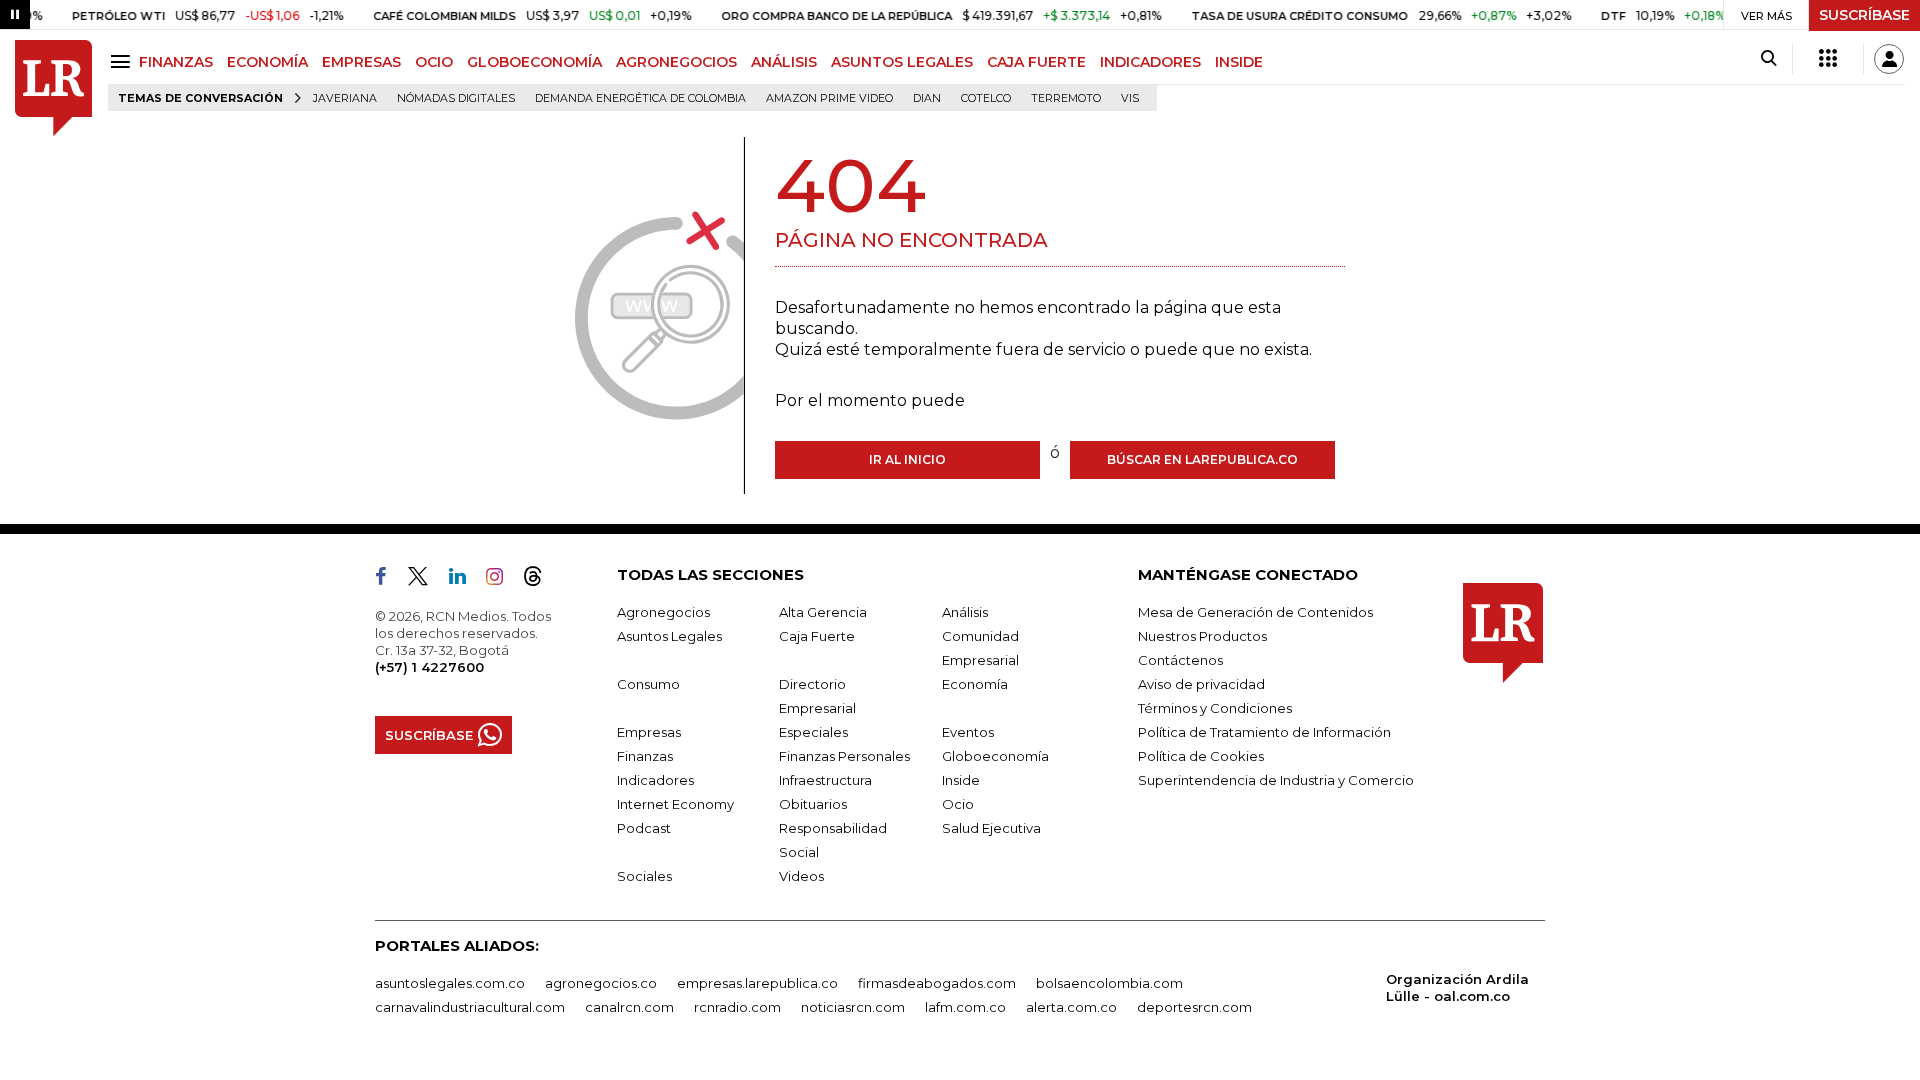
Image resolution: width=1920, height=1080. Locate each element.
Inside (961, 780)
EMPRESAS (361, 62)
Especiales (813, 732)
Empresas (649, 732)
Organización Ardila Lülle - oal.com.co (1457, 987)
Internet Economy (675, 804)
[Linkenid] (465, 580)
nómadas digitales (456, 98)
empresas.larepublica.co (757, 983)
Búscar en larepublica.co (1202, 459)
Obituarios (813, 804)
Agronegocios (663, 612)
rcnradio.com (737, 1007)
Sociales (644, 876)
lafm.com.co (965, 1007)
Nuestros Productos (1202, 636)
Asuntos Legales (669, 636)
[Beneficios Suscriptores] (1828, 59)
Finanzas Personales (844, 756)
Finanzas (645, 756)
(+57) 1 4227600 (429, 667)
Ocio (958, 804)
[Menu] (123, 61)
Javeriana (345, 98)
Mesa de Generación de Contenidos (1255, 612)
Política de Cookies (1201, 756)
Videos (801, 876)
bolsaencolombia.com (1109, 983)
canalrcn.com (629, 1007)
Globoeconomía (995, 756)
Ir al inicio (907, 459)
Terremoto (1066, 98)
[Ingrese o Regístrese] (1889, 59)
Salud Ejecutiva (991, 828)
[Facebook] (389, 580)
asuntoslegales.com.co (450, 983)
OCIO (434, 62)
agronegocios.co (601, 983)
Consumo (648, 684)
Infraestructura (825, 780)
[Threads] (541, 580)
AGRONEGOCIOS (676, 62)
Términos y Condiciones (1215, 708)
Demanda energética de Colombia (640, 98)
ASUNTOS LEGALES (902, 62)
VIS (1130, 98)
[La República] (53, 88)
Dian (927, 98)
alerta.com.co (1071, 1007)
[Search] (1768, 59)
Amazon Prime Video (829, 98)
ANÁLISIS (784, 62)
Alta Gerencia (823, 612)
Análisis (965, 612)
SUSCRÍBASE (1864, 15)
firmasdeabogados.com (937, 983)
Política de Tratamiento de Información (1264, 732)
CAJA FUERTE (1036, 62)
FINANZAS (176, 62)
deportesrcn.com (1194, 1007)
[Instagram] (502, 580)
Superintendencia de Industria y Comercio (1276, 780)
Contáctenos (1180, 660)
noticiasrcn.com (853, 1007)
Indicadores (655, 780)
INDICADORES (1150, 62)
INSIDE (1239, 62)
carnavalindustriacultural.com (470, 1007)
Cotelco (986, 98)
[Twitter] (426, 580)
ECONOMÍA (267, 62)
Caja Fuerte (817, 636)
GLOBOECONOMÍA (534, 62)
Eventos (968, 732)
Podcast (644, 828)
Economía (975, 684)
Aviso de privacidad (1201, 684)
